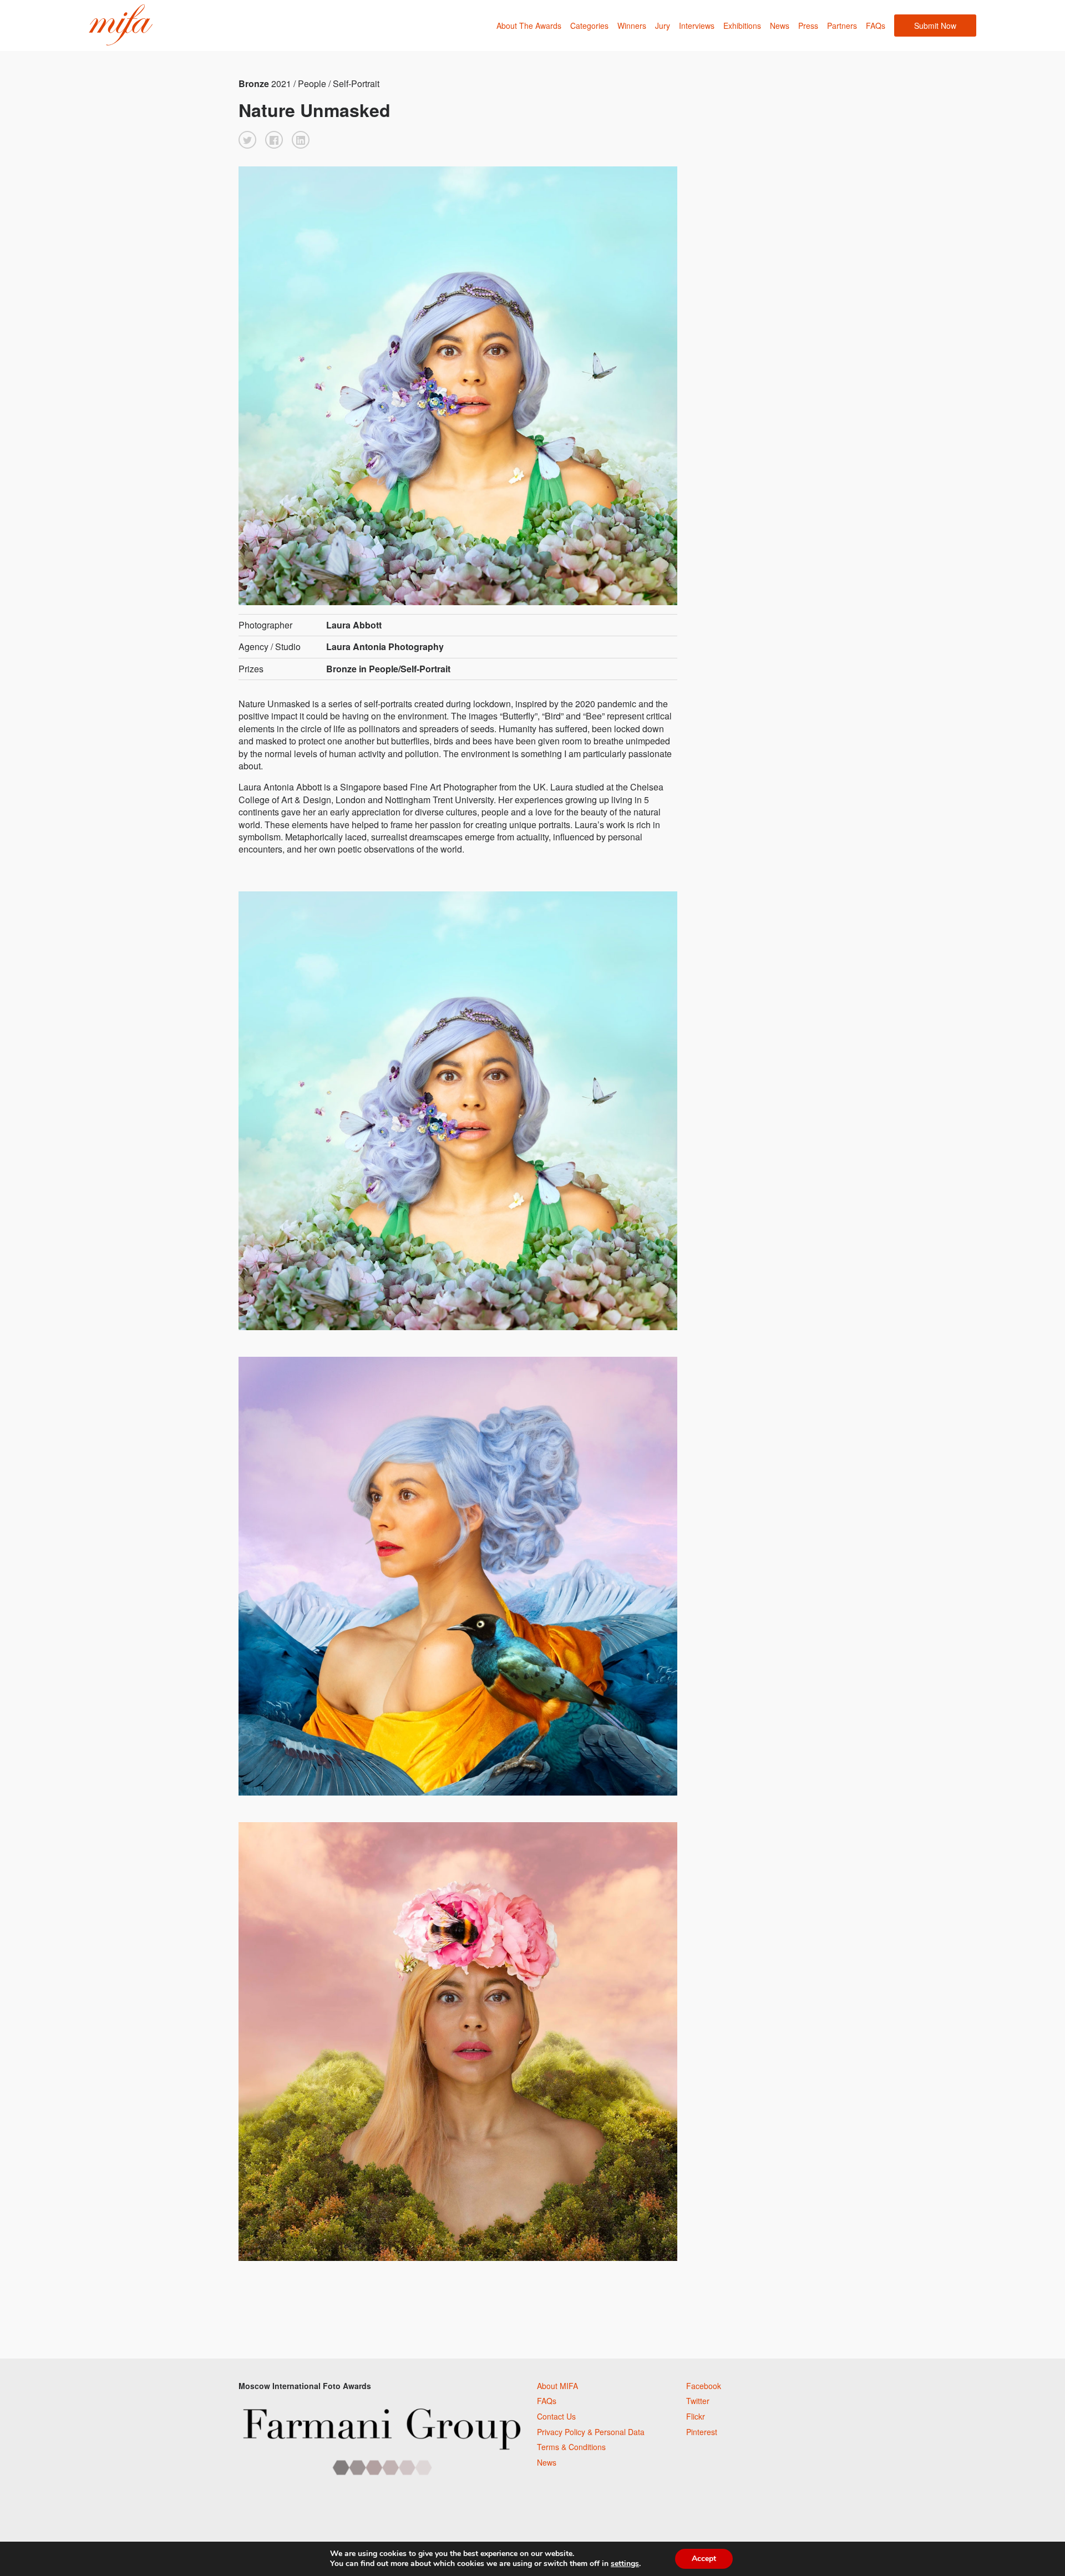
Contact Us (556, 2416)
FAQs (876, 26)
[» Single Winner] (121, 25)
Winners (632, 26)
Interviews (697, 26)
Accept (704, 2559)
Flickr (696, 2416)
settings (625, 2564)
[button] (247, 140)
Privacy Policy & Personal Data (591, 2432)
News (780, 26)
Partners (842, 26)
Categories (589, 26)
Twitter (698, 2401)
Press (808, 26)
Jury (663, 26)
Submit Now (935, 26)
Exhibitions (742, 26)
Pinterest (702, 2432)
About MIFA (557, 2386)
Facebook (704, 2386)
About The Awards (529, 26)
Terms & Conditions (571, 2447)
